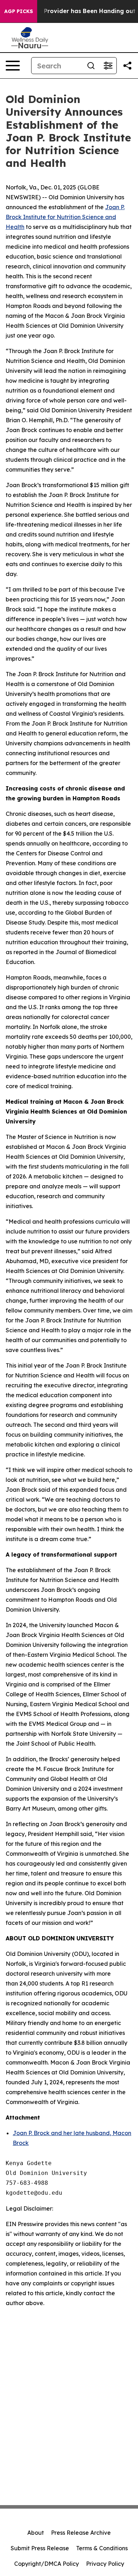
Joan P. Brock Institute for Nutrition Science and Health (65, 217)
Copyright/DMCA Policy (47, 2564)
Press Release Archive (81, 2533)
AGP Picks (19, 11)
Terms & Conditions (102, 2548)
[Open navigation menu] (13, 66)
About (36, 2533)
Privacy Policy (105, 2564)
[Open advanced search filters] (108, 66)
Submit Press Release (40, 2548)
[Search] (91, 66)
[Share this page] (127, 66)
